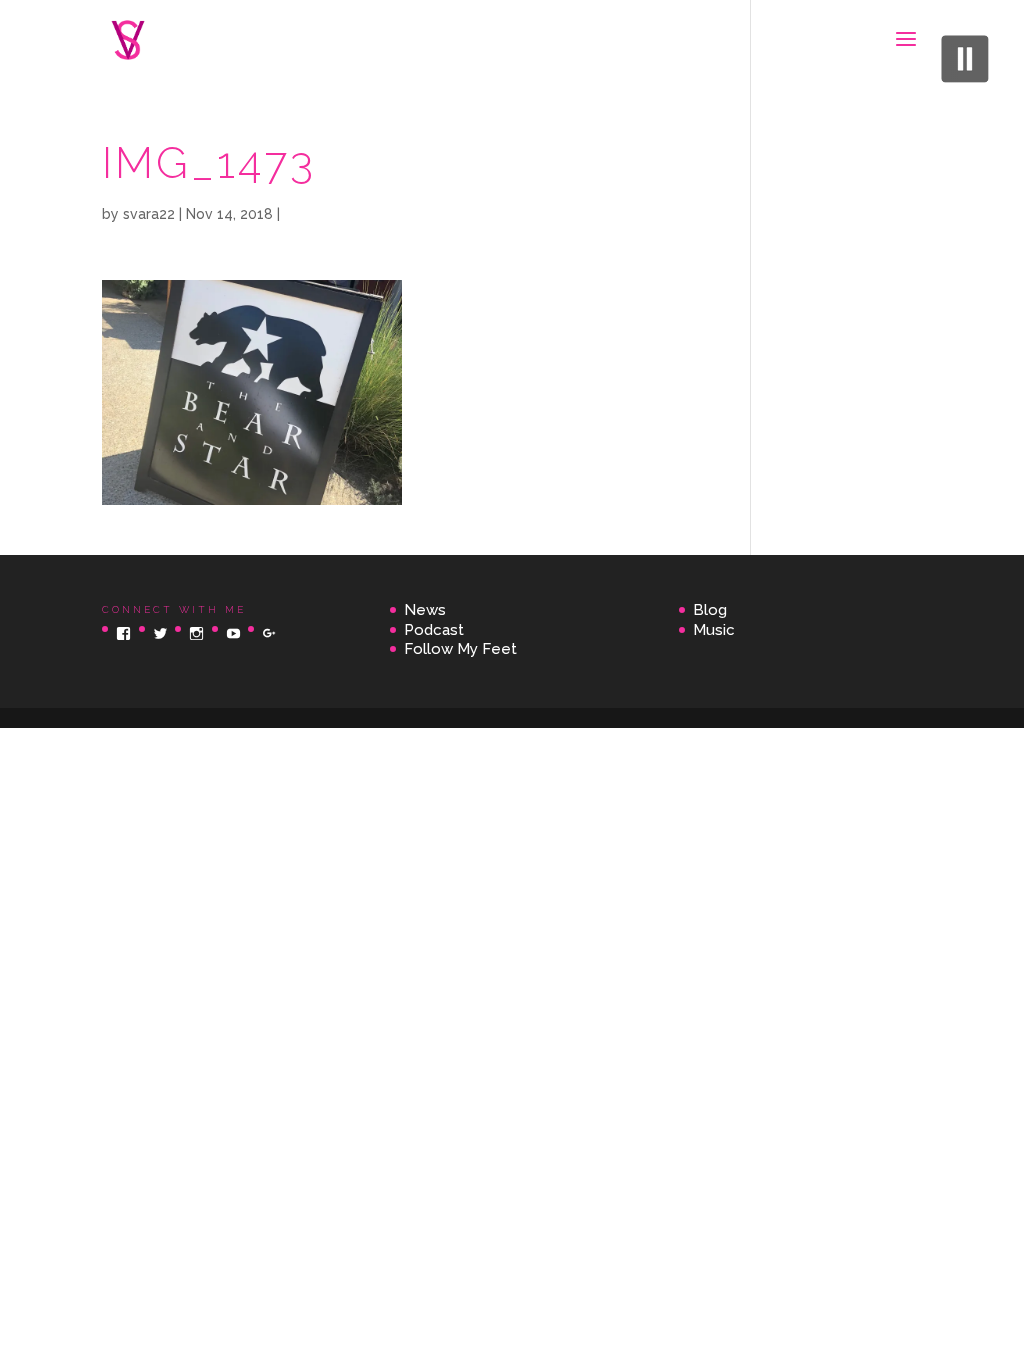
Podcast (434, 630)
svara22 (149, 214)
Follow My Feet (460, 649)
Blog (710, 610)
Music (714, 630)
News (425, 610)
